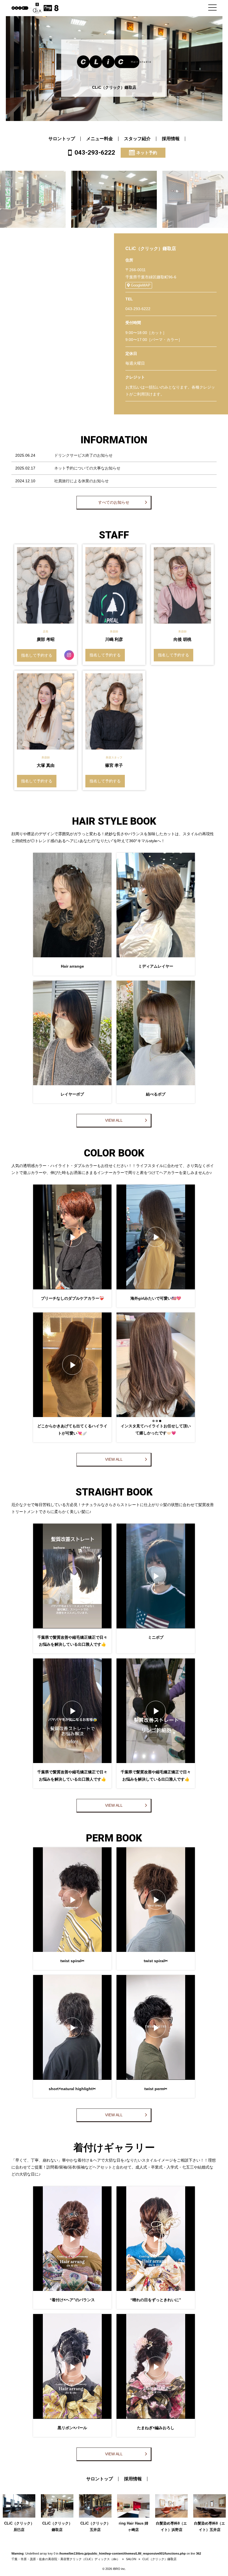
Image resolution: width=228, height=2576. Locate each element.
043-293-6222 (95, 152)
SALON (131, 2559)
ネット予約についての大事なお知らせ (87, 468)
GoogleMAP (141, 285)
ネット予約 (147, 153)
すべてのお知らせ (114, 502)
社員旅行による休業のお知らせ (81, 481)
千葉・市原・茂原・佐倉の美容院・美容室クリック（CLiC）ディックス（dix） (66, 2559)
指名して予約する (37, 655)
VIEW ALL (114, 1120)
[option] (114, 199)
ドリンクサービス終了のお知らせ (83, 455)
